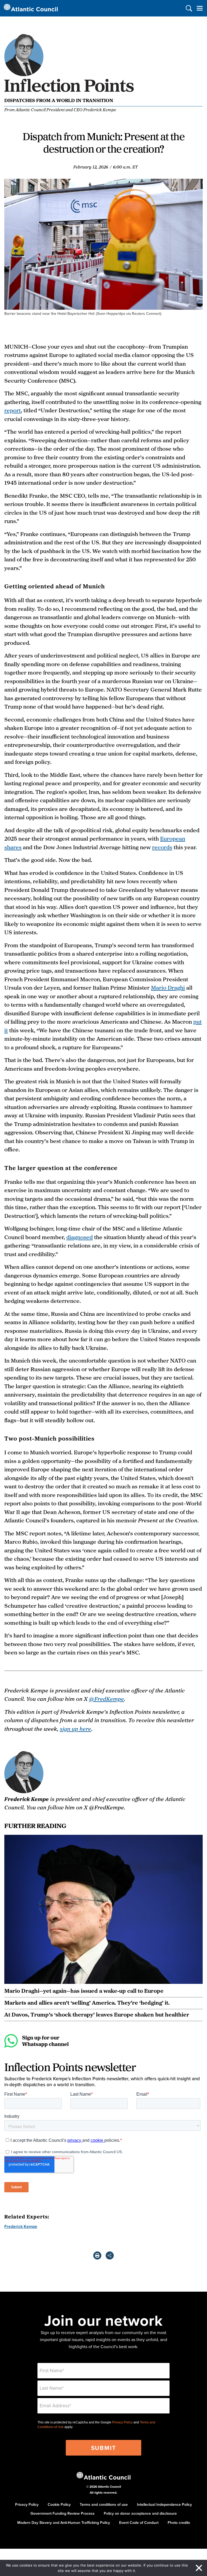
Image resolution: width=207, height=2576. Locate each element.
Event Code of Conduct (139, 2523)
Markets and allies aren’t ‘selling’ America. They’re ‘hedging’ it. (87, 2002)
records (162, 847)
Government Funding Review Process (63, 2513)
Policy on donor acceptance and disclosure (140, 2513)
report (13, 410)
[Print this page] (97, 2255)
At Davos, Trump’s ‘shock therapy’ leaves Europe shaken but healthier (97, 2014)
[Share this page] (110, 2255)
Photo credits (179, 2523)
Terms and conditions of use (104, 2504)
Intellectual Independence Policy (164, 2504)
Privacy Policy (122, 2422)
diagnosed (80, 1237)
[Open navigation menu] (200, 8)
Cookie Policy (59, 2504)
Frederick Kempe (21, 2226)
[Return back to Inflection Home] (70, 93)
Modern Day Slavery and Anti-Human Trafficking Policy (64, 2523)
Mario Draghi (168, 987)
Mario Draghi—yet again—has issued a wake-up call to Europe (84, 1991)
